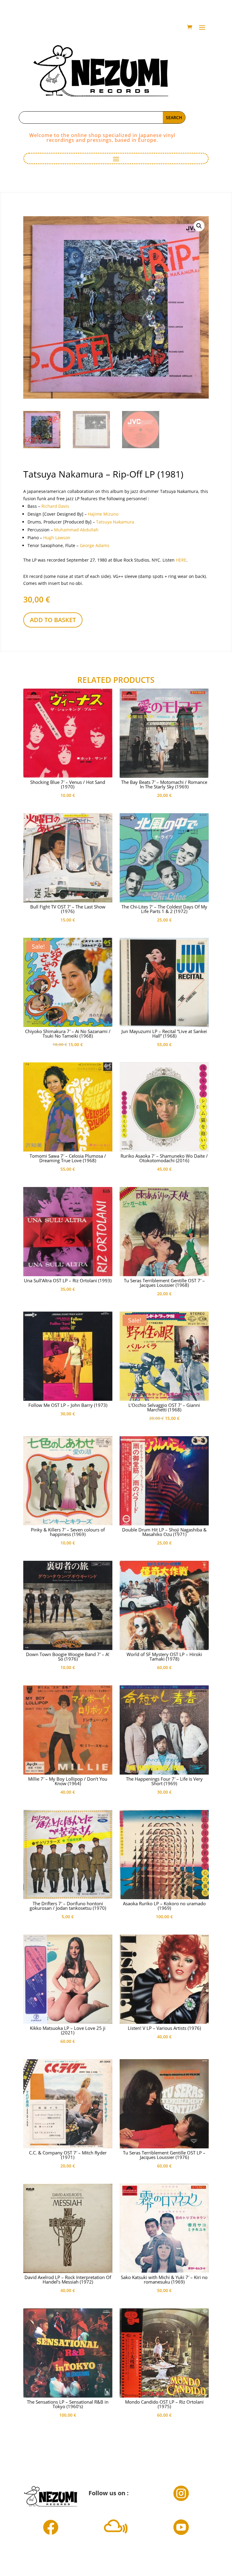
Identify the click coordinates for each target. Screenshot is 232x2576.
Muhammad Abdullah (76, 530)
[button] (199, 226)
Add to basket (53, 620)
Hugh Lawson (57, 538)
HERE (181, 560)
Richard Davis (55, 506)
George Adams (95, 545)
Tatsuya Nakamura (115, 522)
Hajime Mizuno (103, 514)
